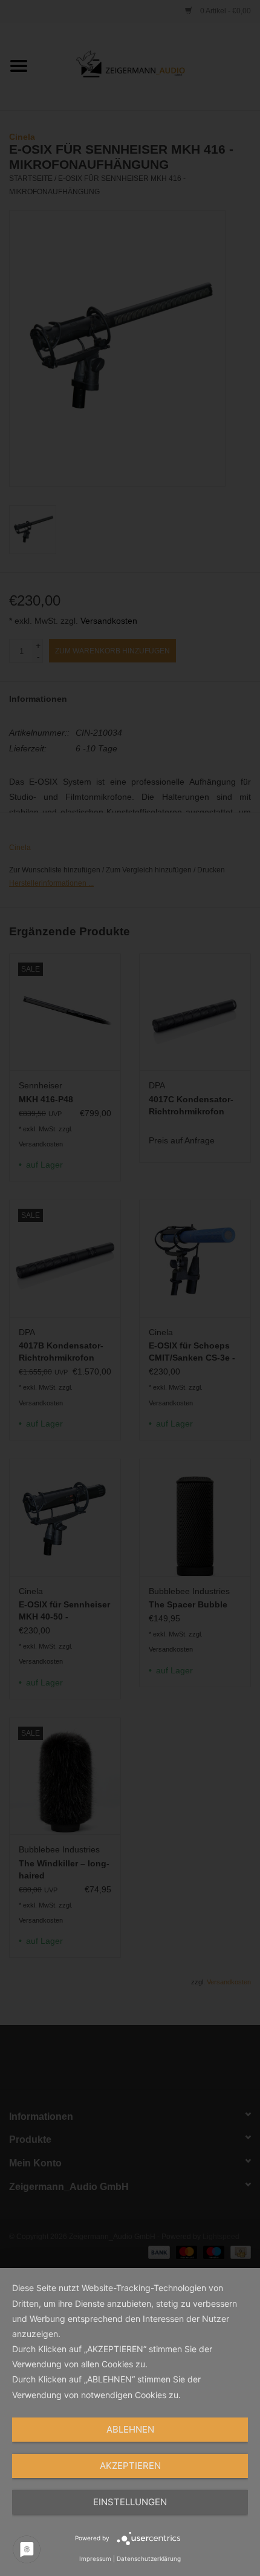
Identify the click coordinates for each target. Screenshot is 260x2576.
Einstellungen (130, 2502)
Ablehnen (130, 2429)
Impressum (95, 2558)
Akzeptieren (130, 2466)
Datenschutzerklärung (149, 2558)
